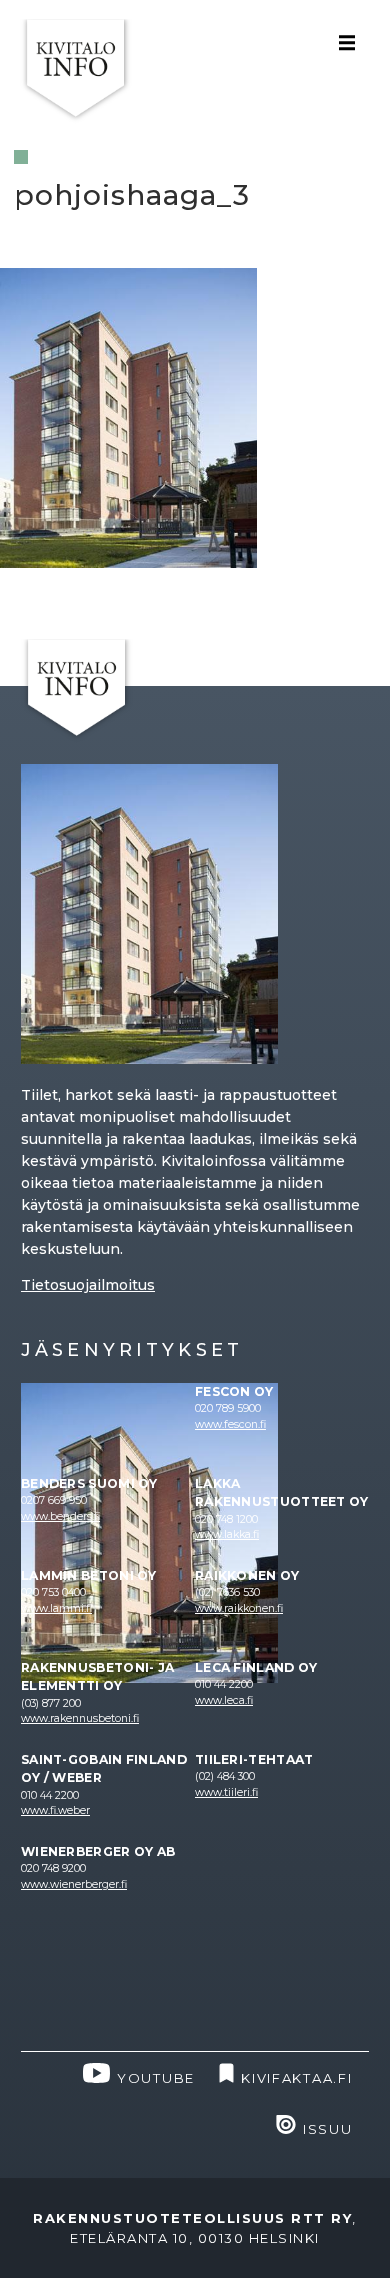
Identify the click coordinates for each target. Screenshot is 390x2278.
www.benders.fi (60, 1516)
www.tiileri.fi (226, 1792)
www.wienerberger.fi (74, 1884)
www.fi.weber (55, 1810)
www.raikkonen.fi (239, 1608)
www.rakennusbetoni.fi (80, 1718)
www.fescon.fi (230, 1424)
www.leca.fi (224, 1700)
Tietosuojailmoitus (88, 1285)
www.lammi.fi (56, 1608)
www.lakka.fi (227, 1534)
